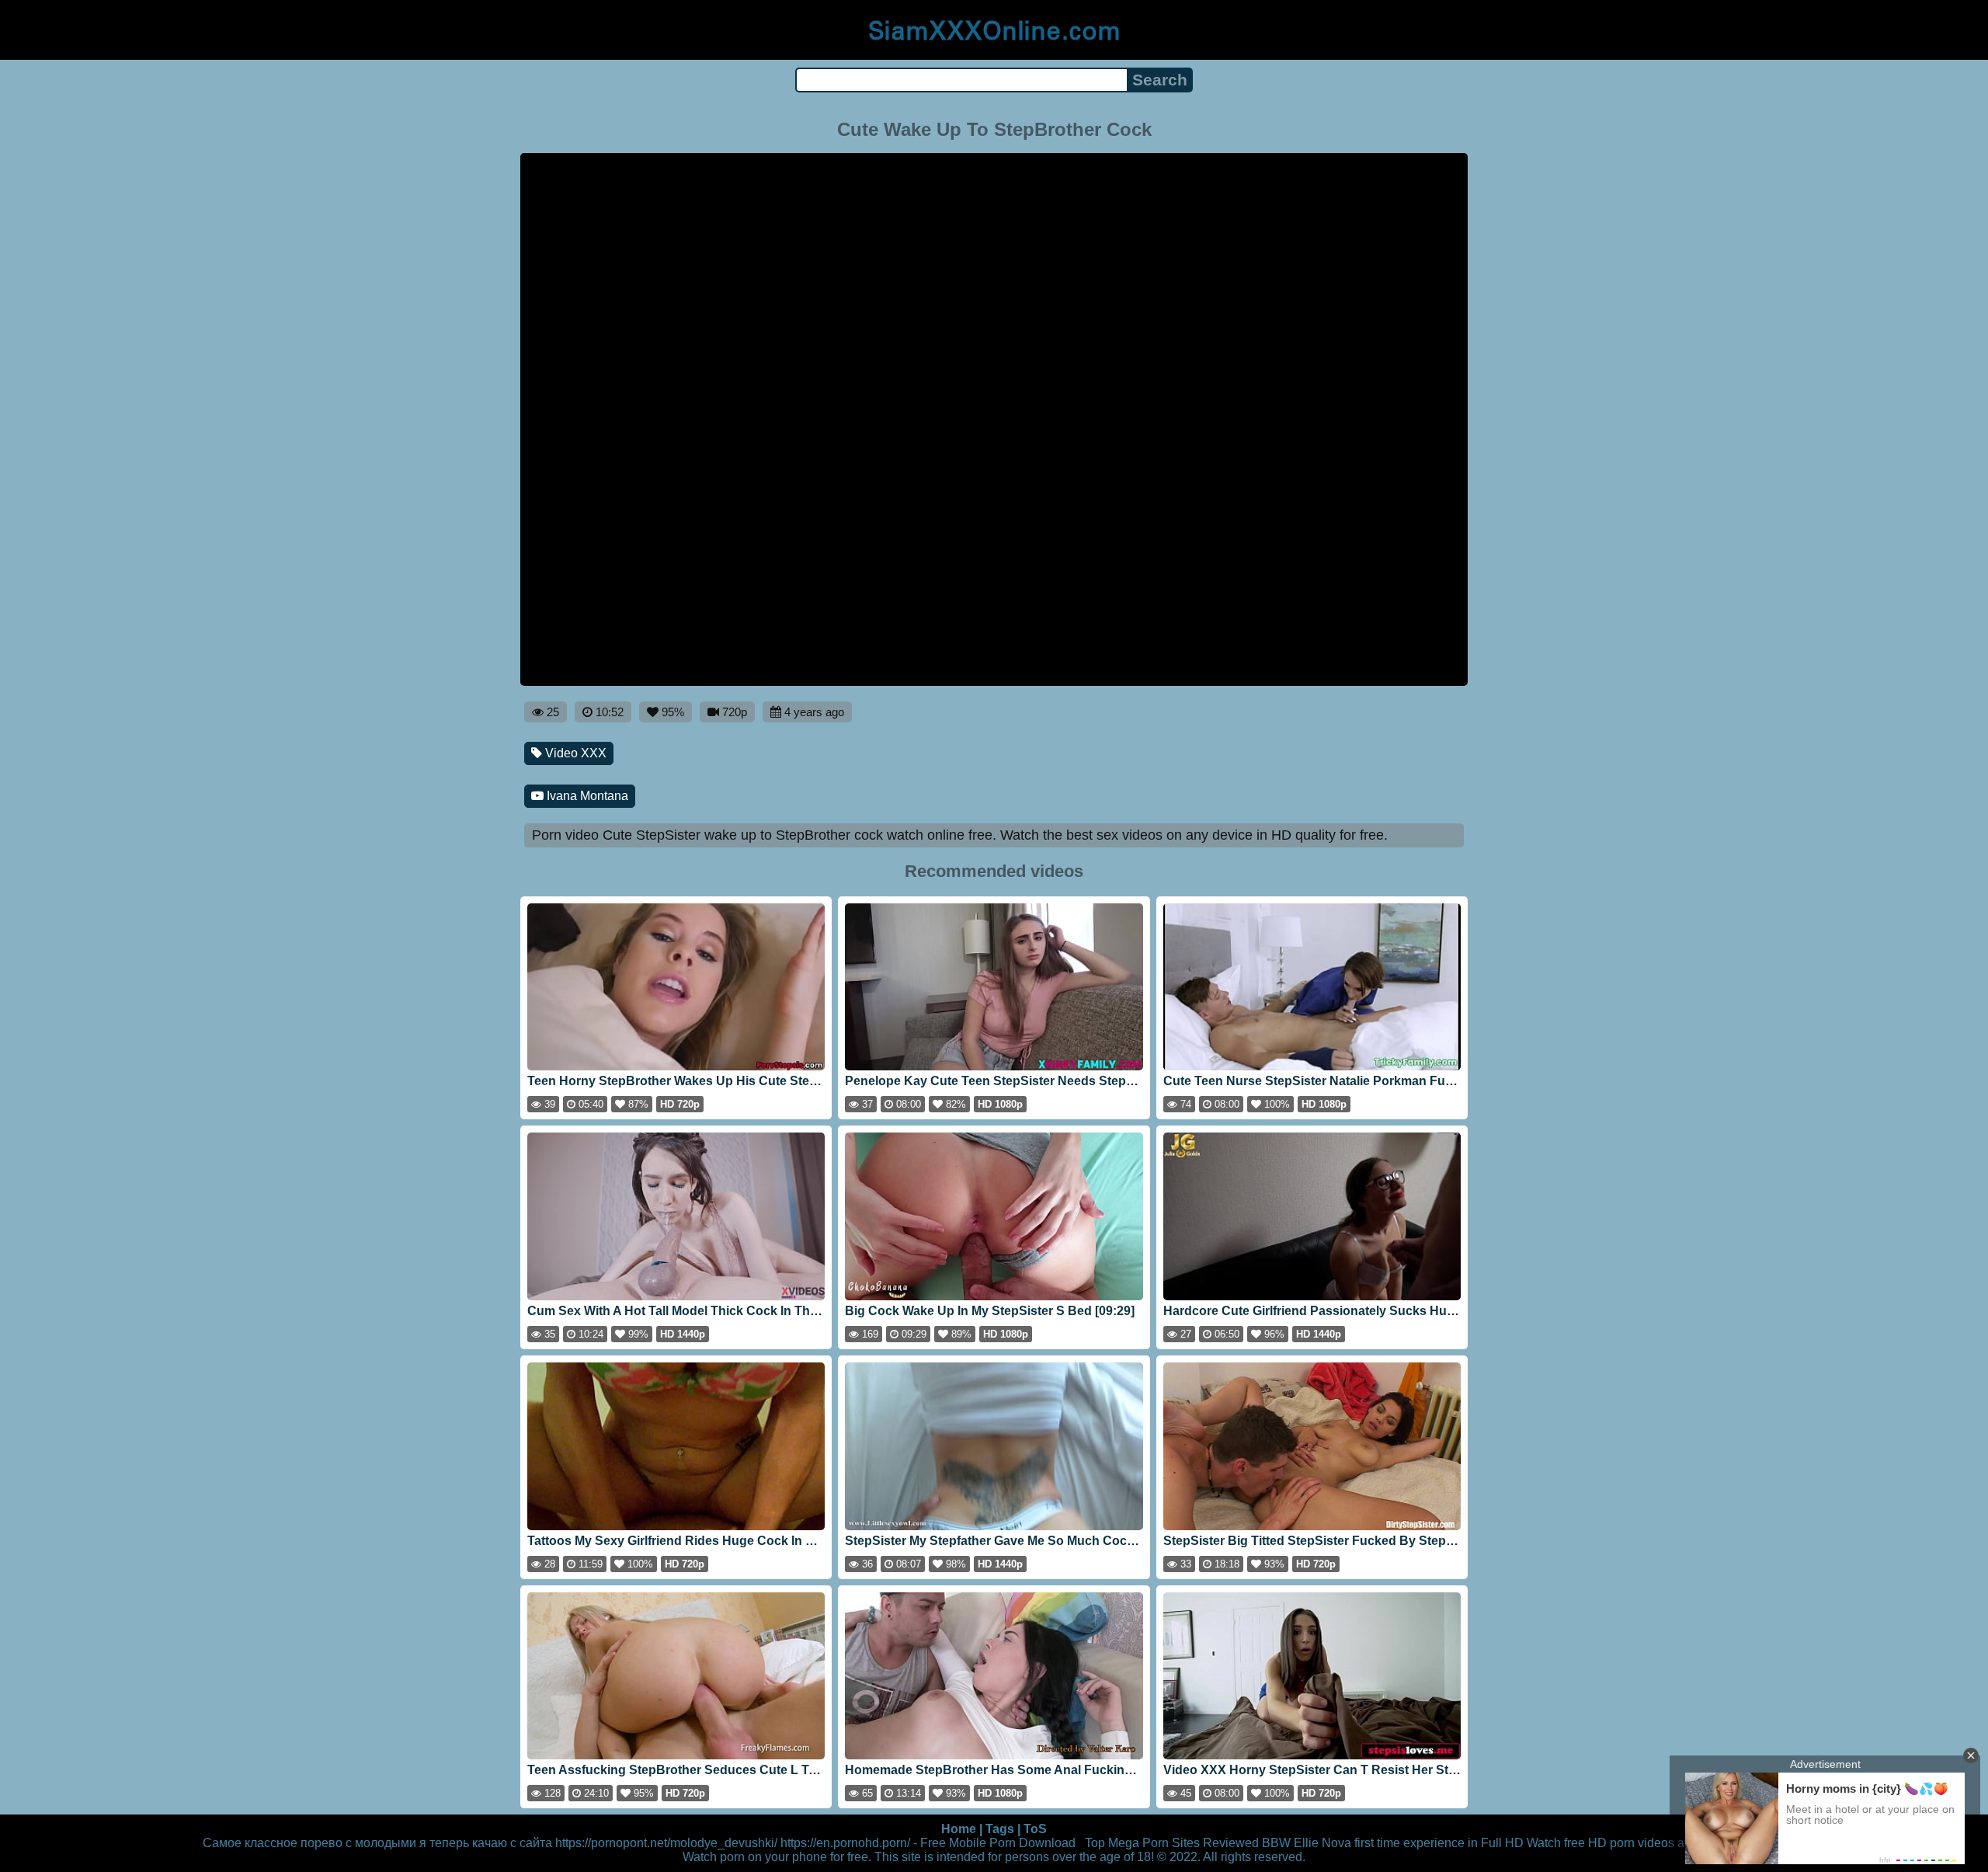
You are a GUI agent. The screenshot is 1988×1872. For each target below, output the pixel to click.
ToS (1035, 1829)
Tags (1000, 1829)
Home (959, 1829)
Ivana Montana (586, 796)
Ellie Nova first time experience (1379, 1843)
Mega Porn (1138, 1843)
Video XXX (574, 753)
